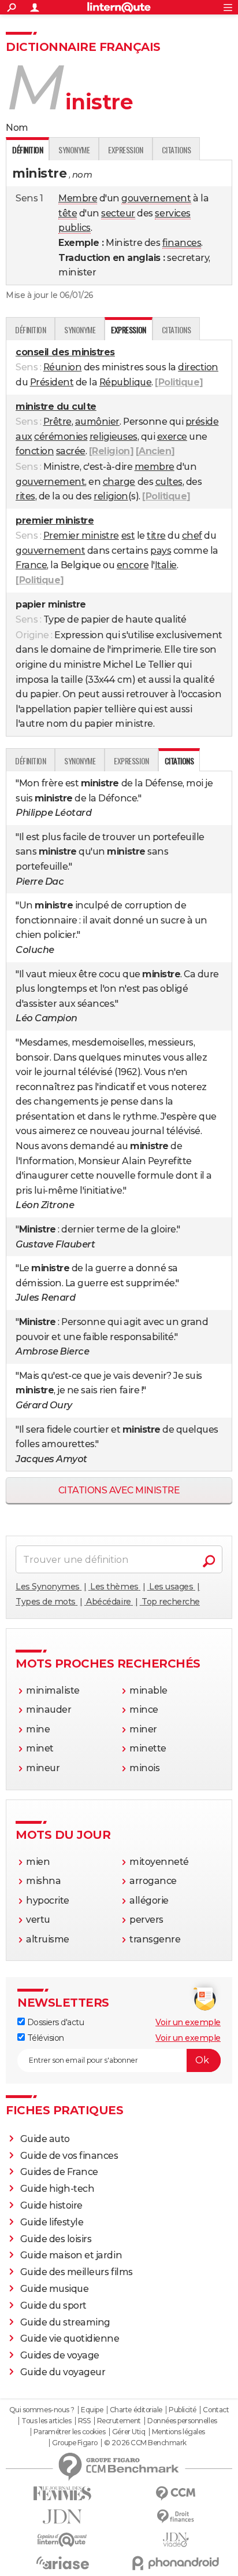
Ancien (155, 451)
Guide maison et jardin (71, 2255)
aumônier (97, 422)
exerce (172, 437)
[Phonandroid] (176, 2563)
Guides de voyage (60, 2355)
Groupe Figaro (75, 2443)
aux (24, 437)
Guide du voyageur (63, 2372)
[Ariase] (62, 2563)
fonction (35, 451)
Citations (176, 150)
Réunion (63, 367)
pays (161, 551)
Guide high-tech (57, 2189)
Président (52, 382)
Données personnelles (182, 2421)
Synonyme (74, 150)
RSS (84, 2421)
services (172, 213)
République (125, 382)
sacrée (71, 451)
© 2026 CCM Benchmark (145, 2443)
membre (155, 467)
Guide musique (55, 2289)
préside (202, 422)
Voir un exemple (188, 2022)
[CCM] (176, 2494)
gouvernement (156, 198)
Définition (30, 330)
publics (75, 228)
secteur (118, 213)
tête (68, 213)
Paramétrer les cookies (69, 2432)
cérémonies (61, 437)
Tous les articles (46, 2421)
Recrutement (119, 2421)
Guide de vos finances (69, 2156)
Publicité (183, 2410)
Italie (166, 565)
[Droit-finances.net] (176, 2517)
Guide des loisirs (56, 2239)
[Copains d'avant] (62, 2540)
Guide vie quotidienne (70, 2338)
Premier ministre (81, 536)
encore (133, 565)
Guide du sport (53, 2305)
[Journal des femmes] (62, 2494)
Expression (125, 150)
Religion (111, 451)
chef (192, 536)
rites (25, 496)
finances (182, 243)
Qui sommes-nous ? (42, 2410)
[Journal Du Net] (62, 2517)
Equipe (92, 2410)
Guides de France (59, 2172)
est (128, 536)
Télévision (44, 2038)
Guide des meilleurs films (77, 2272)
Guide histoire (51, 2205)
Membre (78, 198)
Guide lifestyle (52, 2222)
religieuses (114, 437)
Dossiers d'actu (54, 2022)
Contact (216, 2410)
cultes (169, 482)
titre (156, 536)
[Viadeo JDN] (176, 2540)
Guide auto (45, 2139)
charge (119, 482)
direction (198, 367)
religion (111, 496)
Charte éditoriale (136, 2410)
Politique (179, 382)
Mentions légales (178, 2432)
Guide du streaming (65, 2322)
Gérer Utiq (129, 2432)
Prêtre (57, 422)
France (31, 565)
